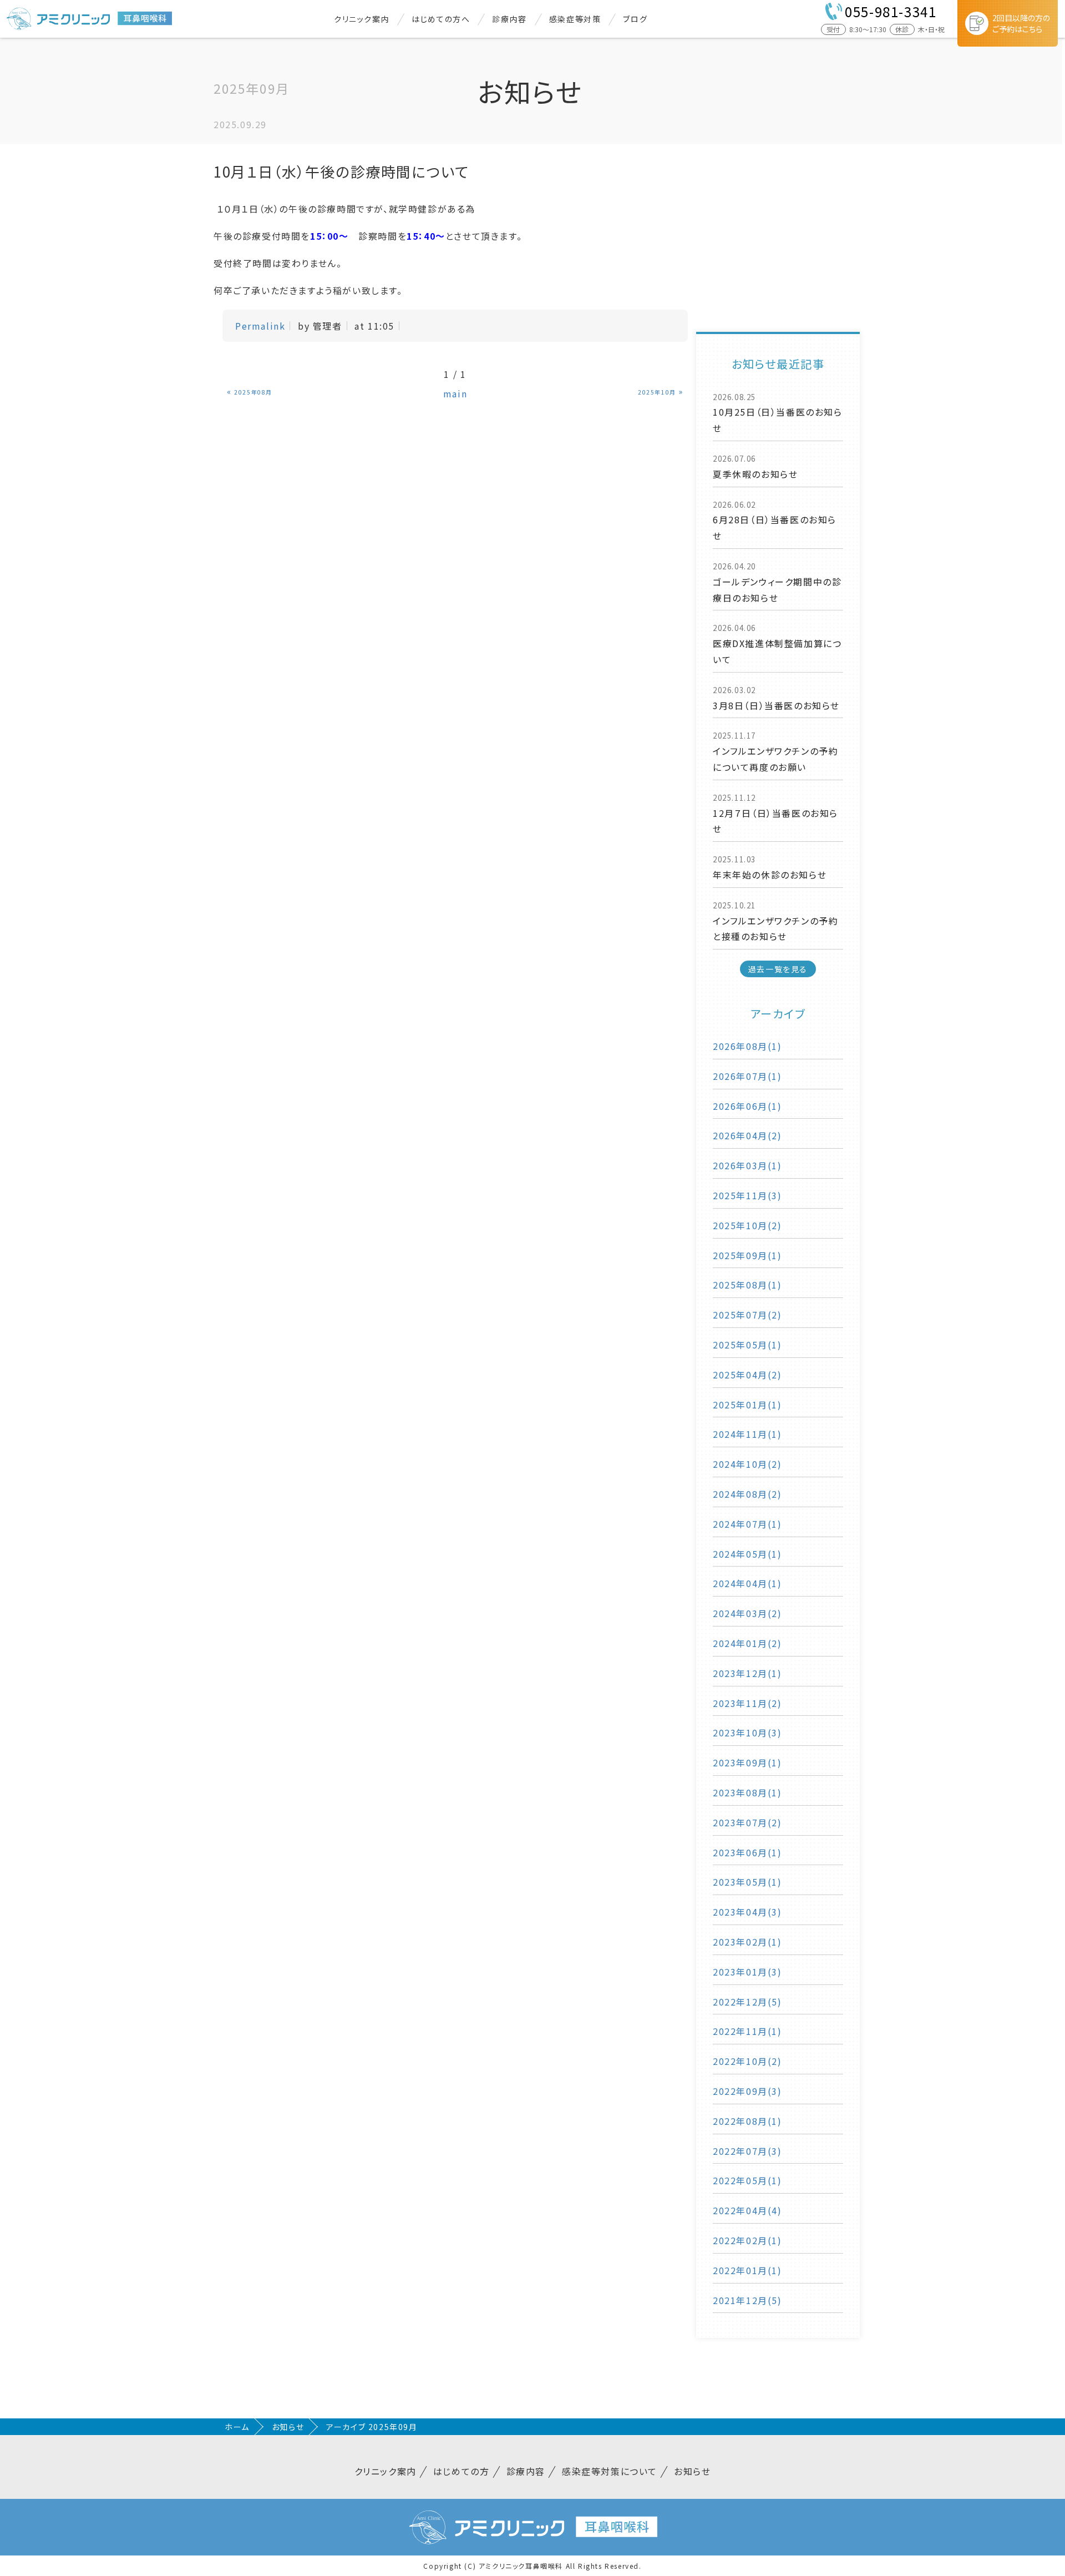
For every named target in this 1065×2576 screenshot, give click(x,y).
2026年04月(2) (747, 1135)
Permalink (260, 326)
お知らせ (288, 2427)
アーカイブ (778, 1014)
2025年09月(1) (747, 1255)
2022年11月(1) (747, 2031)
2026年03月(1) (747, 1165)
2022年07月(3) (747, 2151)
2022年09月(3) (747, 2091)
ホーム (237, 2427)
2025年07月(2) (747, 1315)
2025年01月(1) (747, 1405)
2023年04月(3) (747, 1912)
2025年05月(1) (747, 1345)
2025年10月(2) (747, 1225)
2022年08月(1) (747, 2121)
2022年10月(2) (747, 2061)
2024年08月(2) (747, 1494)
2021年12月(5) (747, 2300)
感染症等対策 (575, 19)
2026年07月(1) (747, 1076)
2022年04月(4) (747, 2210)
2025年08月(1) (747, 1285)
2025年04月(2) (747, 1375)
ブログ (635, 19)
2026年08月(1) (747, 1046)
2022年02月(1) (747, 2240)
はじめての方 (461, 2471)
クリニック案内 (362, 19)
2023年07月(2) (747, 1822)
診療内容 (509, 19)
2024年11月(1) (747, 1434)
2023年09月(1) (747, 1762)
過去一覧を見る (778, 969)
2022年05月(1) (747, 2180)
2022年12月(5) (747, 2002)
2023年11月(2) (747, 1703)
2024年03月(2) (747, 1613)
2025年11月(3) (747, 1195)
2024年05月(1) (747, 1554)
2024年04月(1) (747, 1583)
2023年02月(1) (747, 1942)
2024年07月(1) (747, 1524)
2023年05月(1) (747, 1882)
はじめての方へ (441, 19)
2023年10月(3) (747, 1733)
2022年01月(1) (747, 2270)
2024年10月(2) (747, 1464)
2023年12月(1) (747, 1673)
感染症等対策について (610, 2471)
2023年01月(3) (747, 1972)
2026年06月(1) (747, 1106)
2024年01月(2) (747, 1643)
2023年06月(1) (747, 1852)
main (455, 393)
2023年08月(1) (747, 1792)
